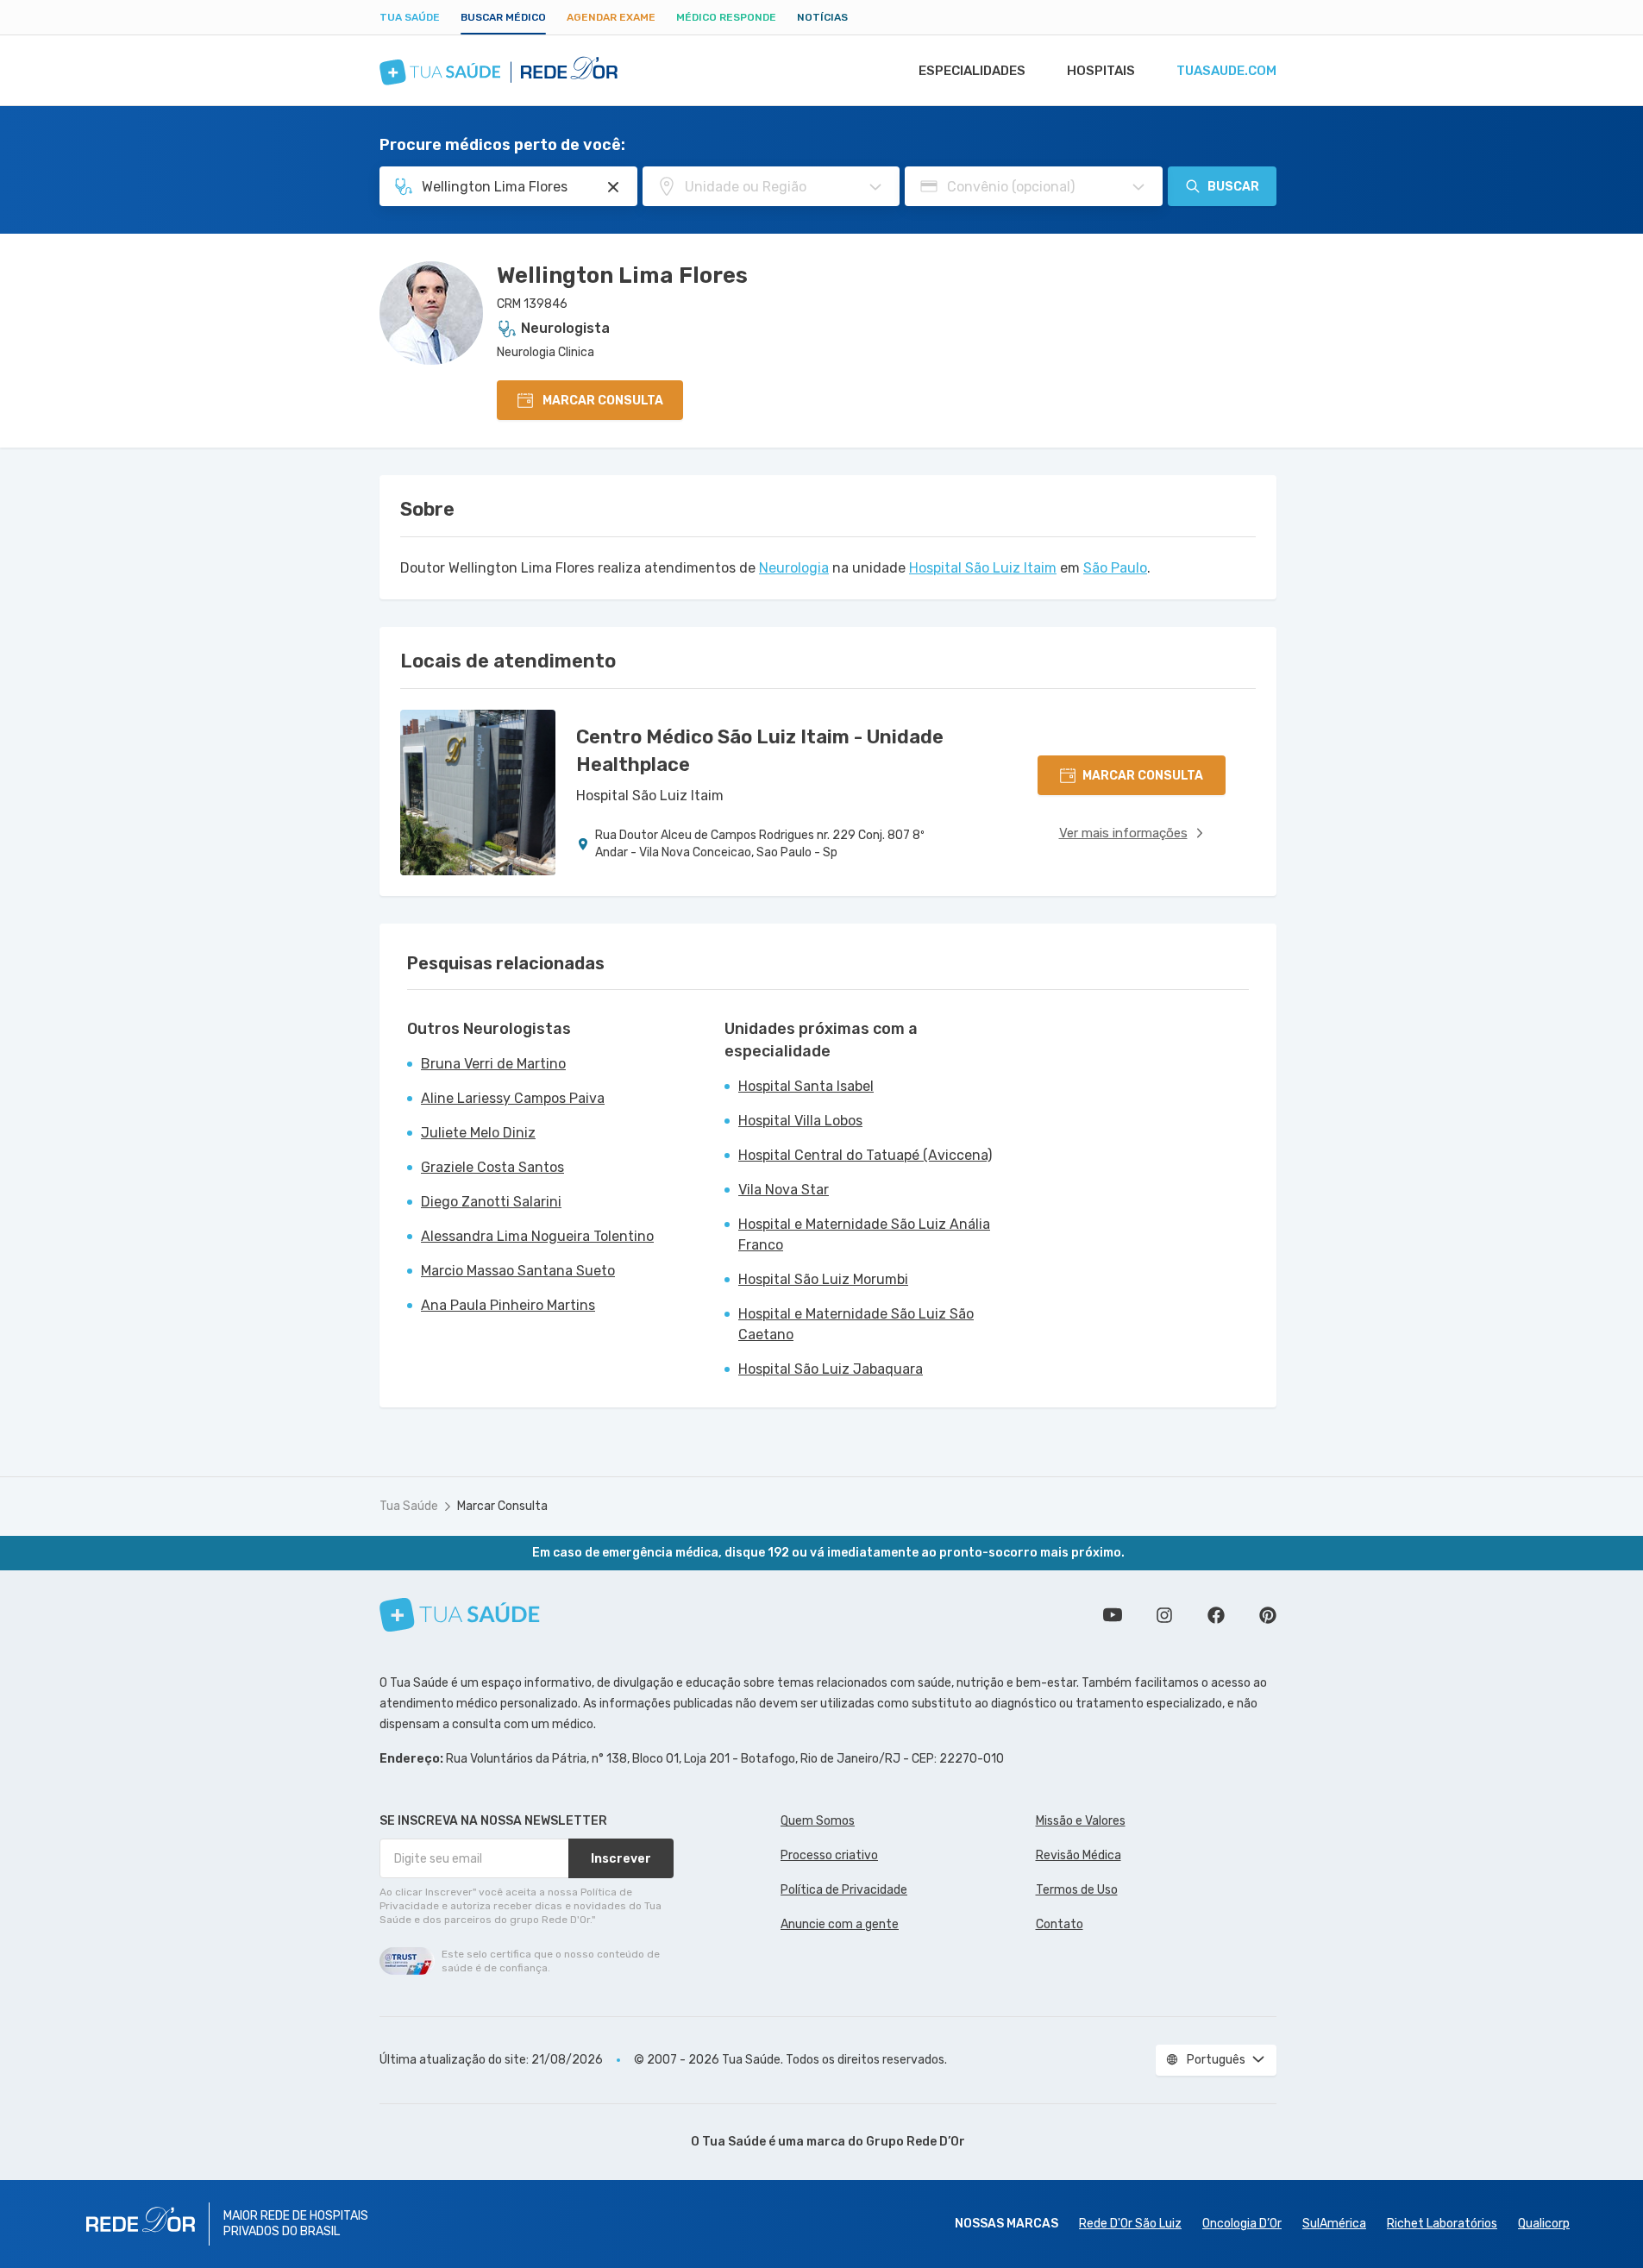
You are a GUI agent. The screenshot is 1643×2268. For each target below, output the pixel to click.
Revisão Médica (1079, 1855)
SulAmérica (1334, 2224)
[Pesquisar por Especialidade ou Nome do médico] (613, 187)
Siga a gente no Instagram (1164, 1615)
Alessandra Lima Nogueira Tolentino (537, 1236)
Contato (1060, 1924)
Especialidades (972, 71)
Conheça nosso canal (1113, 1615)
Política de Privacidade (844, 1890)
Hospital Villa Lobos (800, 1121)
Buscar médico (503, 17)
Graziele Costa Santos (492, 1167)
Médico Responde (726, 17)
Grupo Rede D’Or (916, 2142)
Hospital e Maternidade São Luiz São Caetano (856, 1324)
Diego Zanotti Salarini (491, 1202)
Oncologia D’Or (1242, 2224)
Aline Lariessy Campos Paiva (513, 1098)
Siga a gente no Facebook (1216, 1615)
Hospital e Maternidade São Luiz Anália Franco (864, 1234)
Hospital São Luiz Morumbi (823, 1279)
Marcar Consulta (502, 1506)
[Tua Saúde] (460, 1615)
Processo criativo (829, 1855)
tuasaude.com (1226, 71)
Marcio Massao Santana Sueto (518, 1271)
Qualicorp (1544, 2224)
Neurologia (794, 568)
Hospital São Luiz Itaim (983, 568)
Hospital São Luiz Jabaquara (831, 1369)
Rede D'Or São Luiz (1130, 2224)
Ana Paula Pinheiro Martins (508, 1305)
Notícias (822, 17)
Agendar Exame (611, 17)
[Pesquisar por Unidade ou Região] (875, 187)
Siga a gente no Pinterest (1268, 1615)
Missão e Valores (1081, 1821)
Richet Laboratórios (1442, 2224)
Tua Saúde (410, 17)
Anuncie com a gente (840, 1924)
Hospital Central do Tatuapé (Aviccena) (865, 1155)
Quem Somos (818, 1821)
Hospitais (1101, 71)
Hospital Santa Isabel (806, 1086)
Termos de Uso (1077, 1890)
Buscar (1233, 187)
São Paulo (1115, 568)
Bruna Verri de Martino (493, 1064)
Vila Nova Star (784, 1190)
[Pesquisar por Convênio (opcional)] (1138, 187)
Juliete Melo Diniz (478, 1133)
